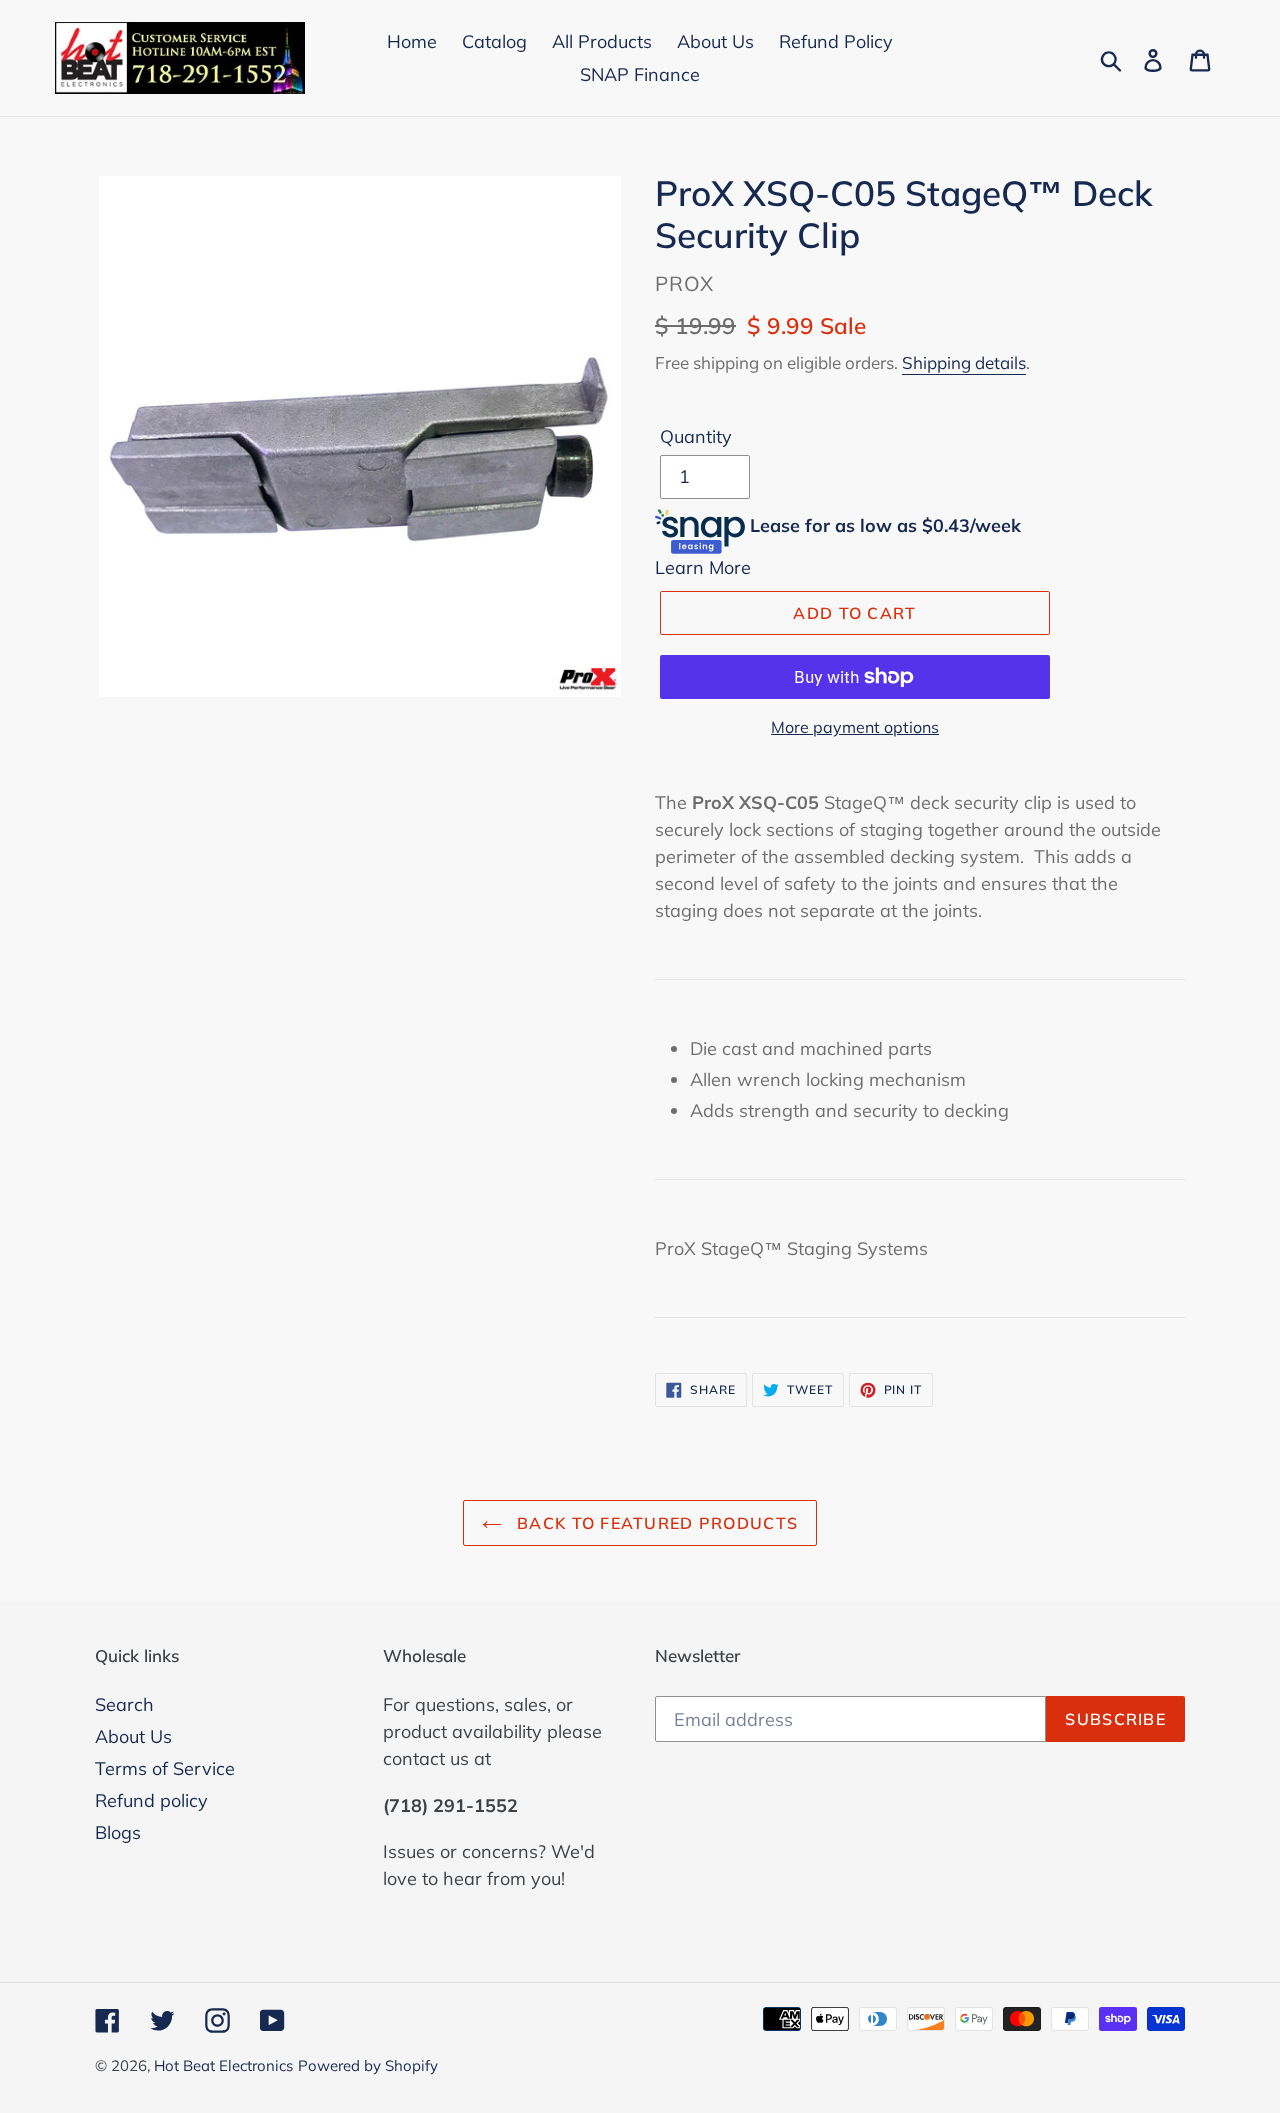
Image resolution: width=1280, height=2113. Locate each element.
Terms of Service (165, 1768)
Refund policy (151, 1800)
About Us (133, 1736)
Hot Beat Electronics (223, 2065)
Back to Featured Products (655, 1523)
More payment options (855, 727)
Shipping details (964, 362)
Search (124, 1704)
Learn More (703, 567)
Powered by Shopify (368, 2065)
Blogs (118, 1832)
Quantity (696, 436)
